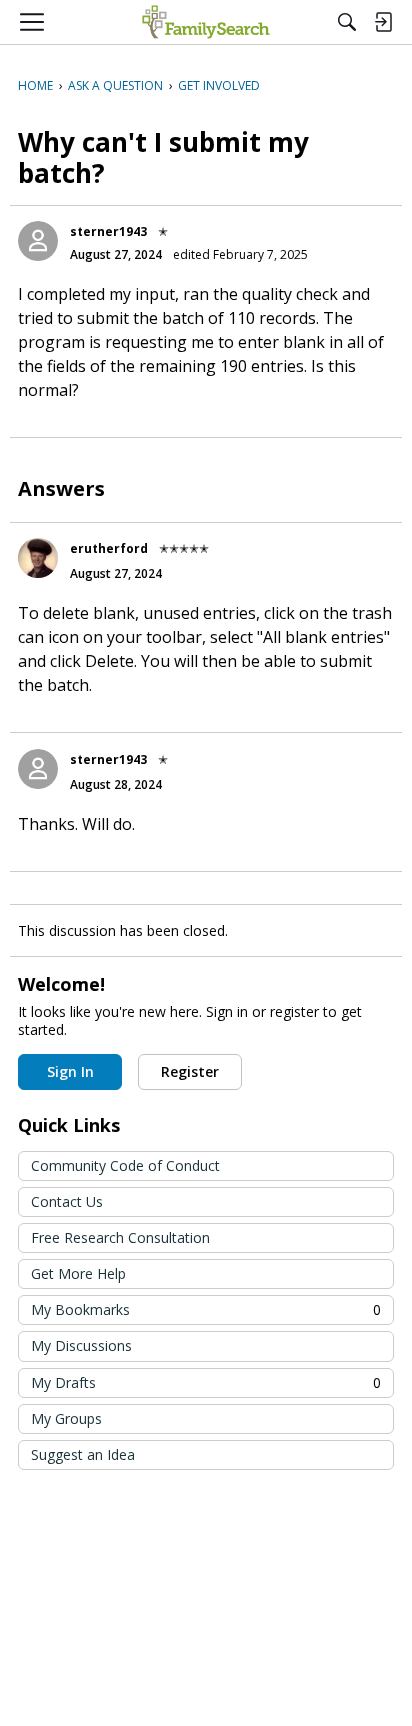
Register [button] (190, 1071)
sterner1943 (108, 231)
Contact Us (67, 1201)
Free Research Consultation (120, 1237)
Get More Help (78, 1273)
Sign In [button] (70, 1071)
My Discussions (81, 1345)
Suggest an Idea (83, 1454)
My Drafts (206, 1382)
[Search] (347, 22)
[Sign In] (383, 22)
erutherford (109, 548)
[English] (205, 22)
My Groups (66, 1418)
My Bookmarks (206, 1309)
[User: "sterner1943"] (38, 241)
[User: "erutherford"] (38, 558)
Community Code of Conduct (125, 1165)
